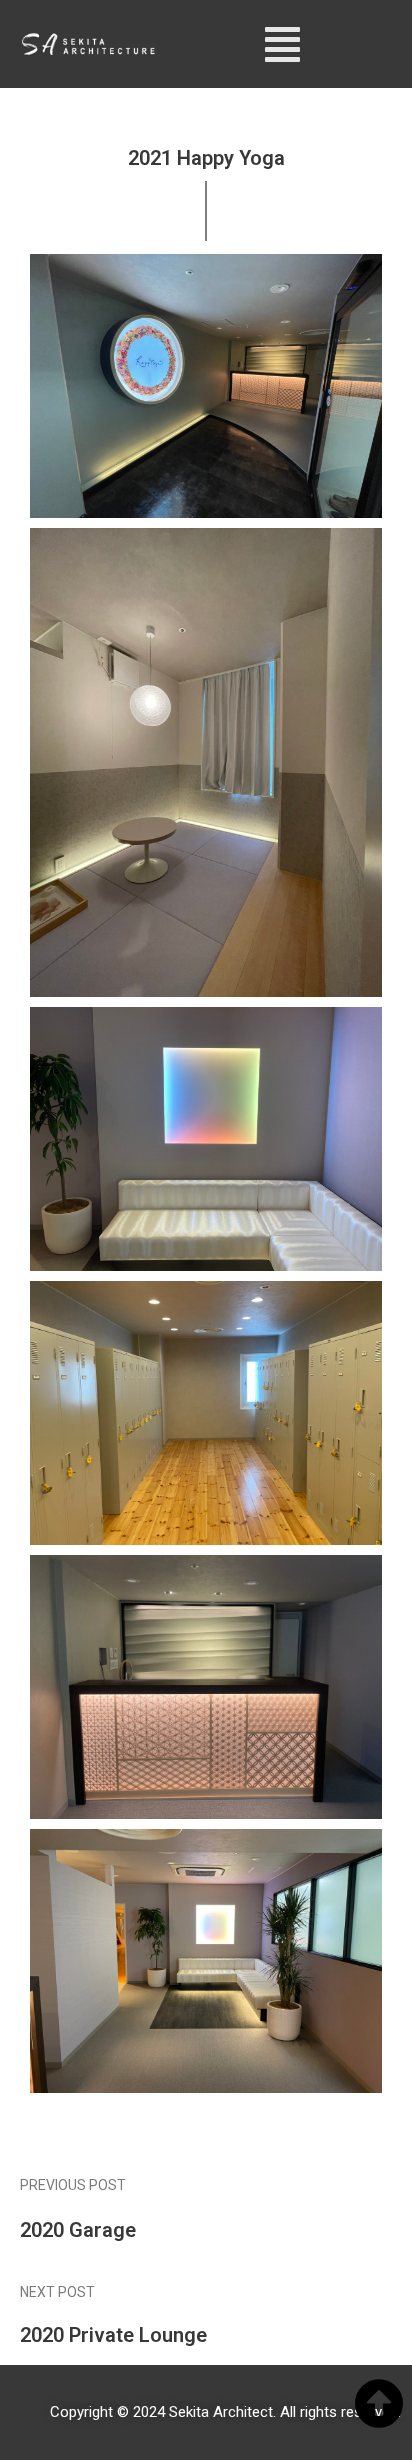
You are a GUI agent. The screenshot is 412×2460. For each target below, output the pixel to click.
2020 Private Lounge (113, 2335)
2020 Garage (78, 2230)
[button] (282, 44)
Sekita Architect (221, 2412)
